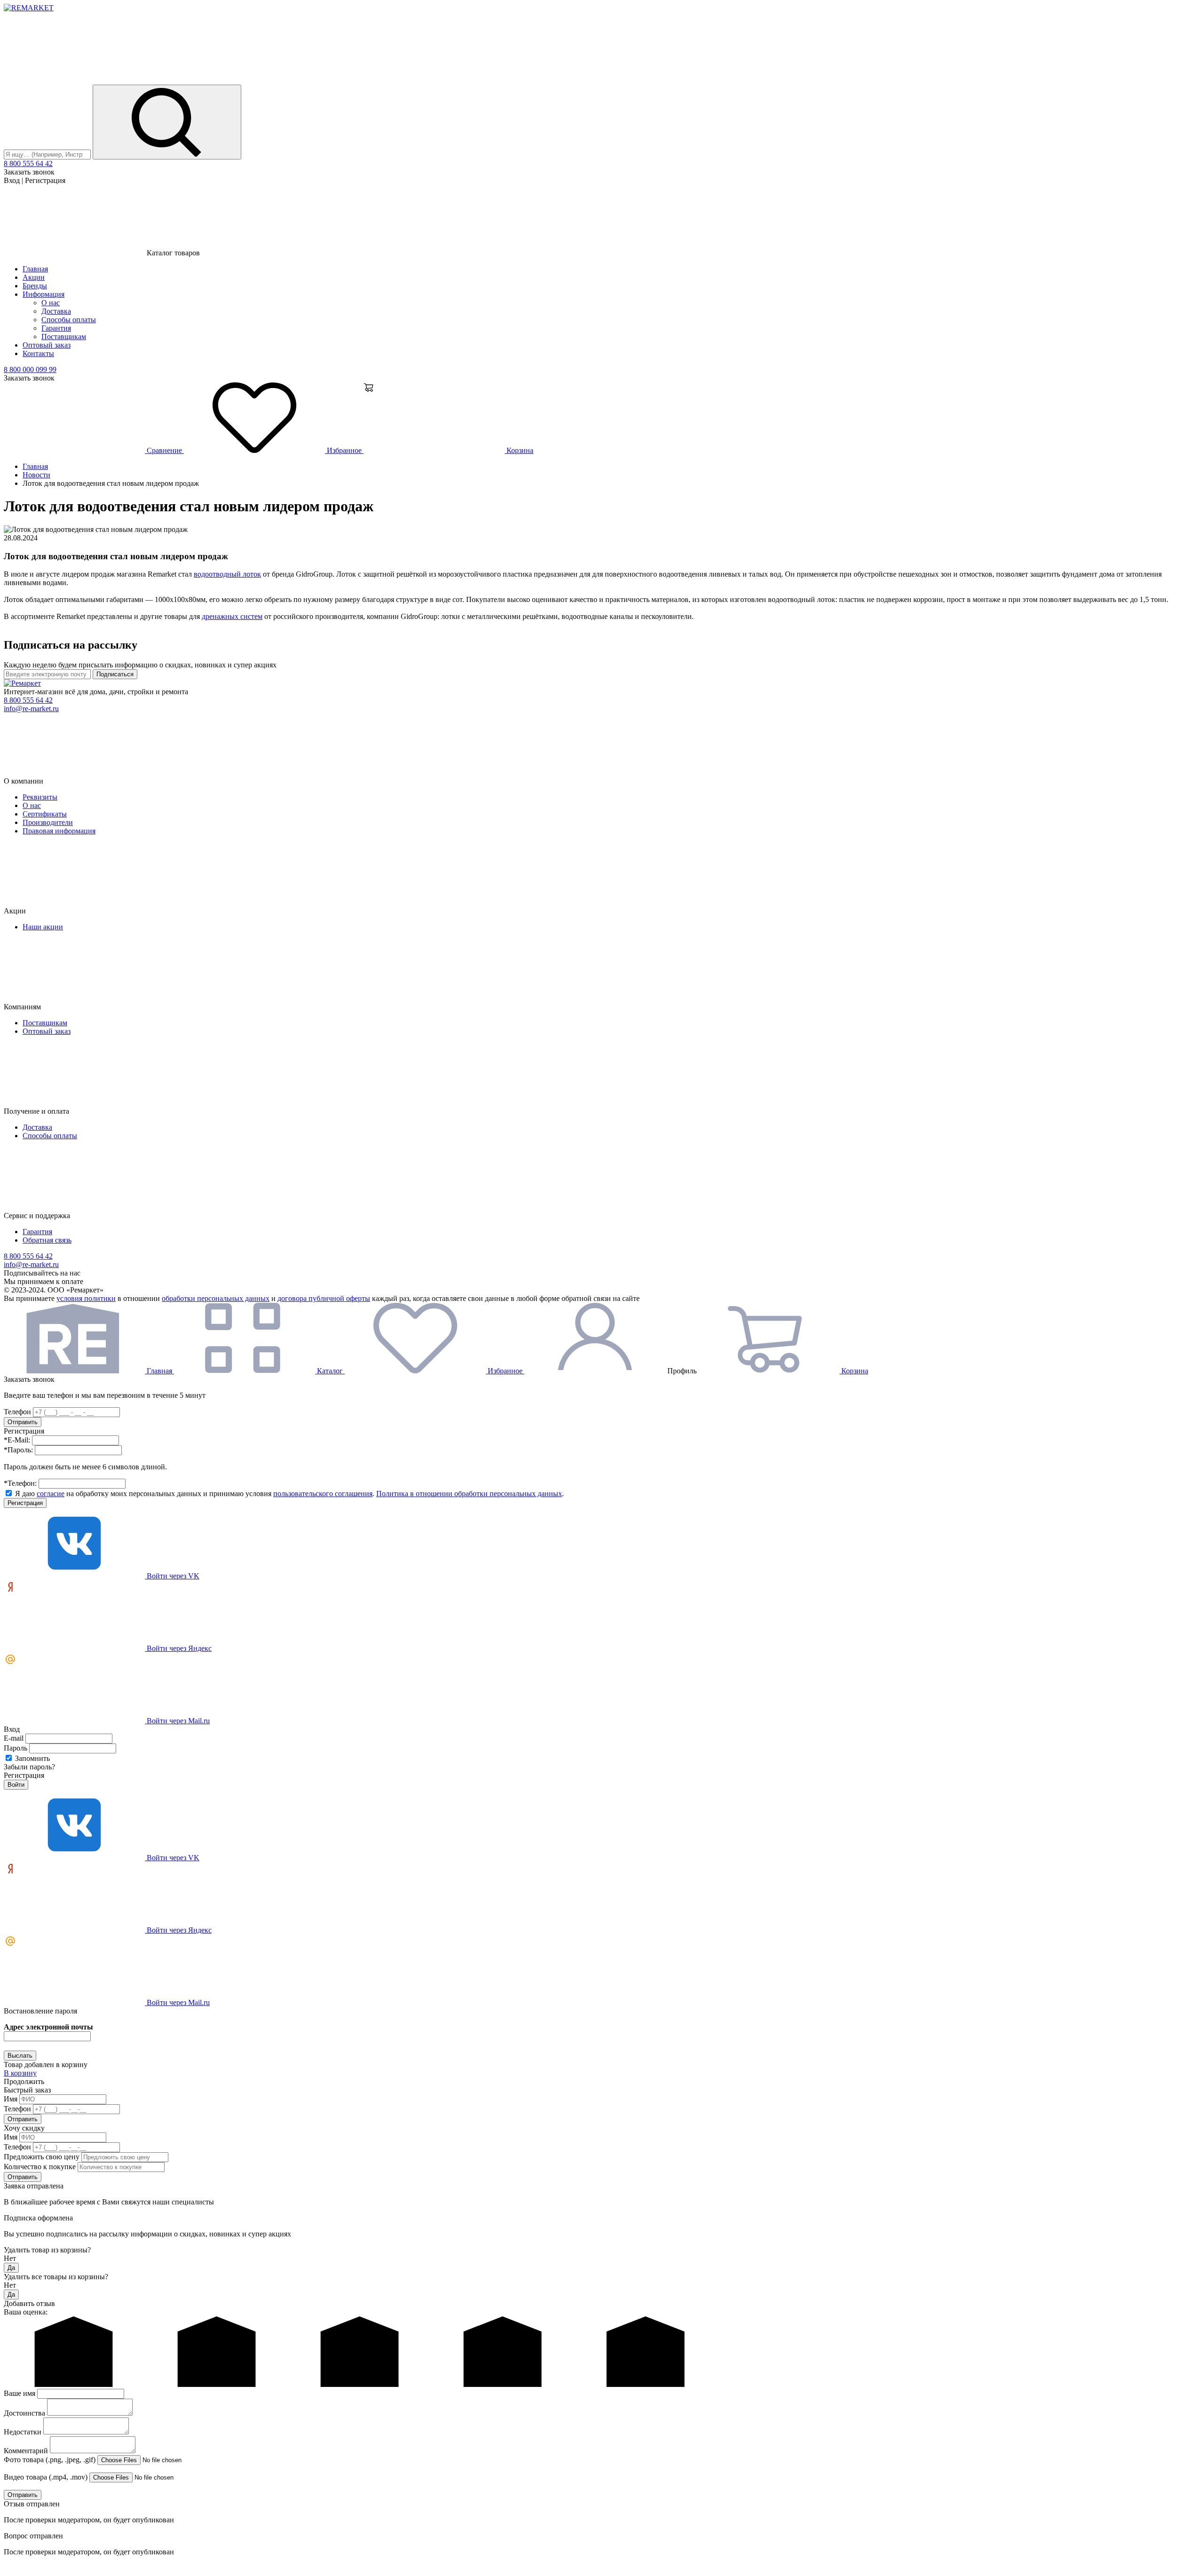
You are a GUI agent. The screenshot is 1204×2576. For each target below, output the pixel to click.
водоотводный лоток (227, 574)
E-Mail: (17, 1440)
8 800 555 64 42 (28, 163)
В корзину (20, 2073)
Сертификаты (45, 814)
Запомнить (32, 1758)
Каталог (330, 1371)
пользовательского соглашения (323, 1494)
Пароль (16, 1748)
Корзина (519, 450)
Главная (35, 269)
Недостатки (23, 2432)
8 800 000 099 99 (30, 369)
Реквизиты (40, 797)
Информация (44, 294)
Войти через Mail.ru (177, 1721)
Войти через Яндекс (178, 1648)
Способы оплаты (69, 320)
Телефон (17, 1412)
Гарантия (56, 328)
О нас (51, 303)
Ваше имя (20, 2393)
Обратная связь (47, 1240)
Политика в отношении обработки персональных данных (469, 1494)
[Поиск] (167, 122)
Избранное (344, 450)
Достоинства (24, 2413)
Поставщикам (64, 337)
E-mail (14, 1738)
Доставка (56, 311)
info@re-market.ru (31, 709)
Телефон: (20, 1483)
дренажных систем (232, 616)
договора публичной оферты (324, 1298)
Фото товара (50, 2460)
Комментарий (26, 2451)
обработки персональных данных (216, 1298)
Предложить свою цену (42, 2157)
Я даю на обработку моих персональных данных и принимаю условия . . (289, 1494)
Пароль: (18, 1450)
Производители (48, 822)
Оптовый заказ (47, 345)
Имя (11, 2099)
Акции (34, 277)
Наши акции (43, 927)
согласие (51, 1494)
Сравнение (164, 450)
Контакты (38, 353)
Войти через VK (172, 1576)
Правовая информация (59, 831)
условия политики (86, 1298)
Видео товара (46, 2477)
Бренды (35, 286)
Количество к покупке (40, 2167)
